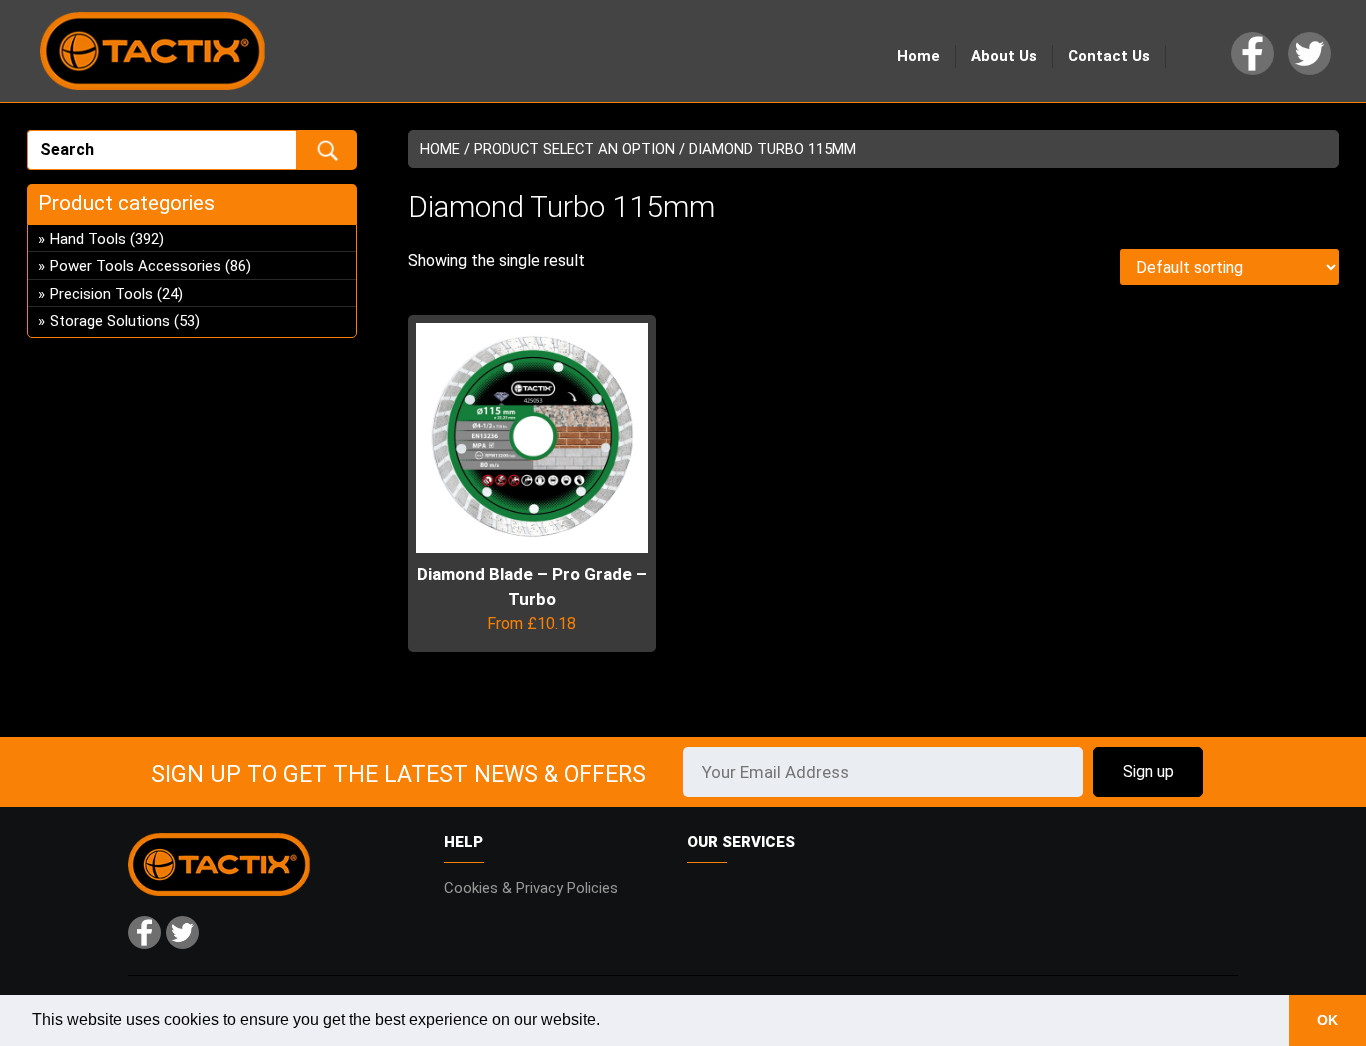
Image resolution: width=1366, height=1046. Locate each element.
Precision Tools (101, 294)
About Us (1004, 56)
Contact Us (1109, 56)
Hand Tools (88, 239)
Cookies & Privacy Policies (531, 888)
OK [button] (1327, 1020)
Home (918, 56)
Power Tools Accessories (135, 266)
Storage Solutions (110, 321)
